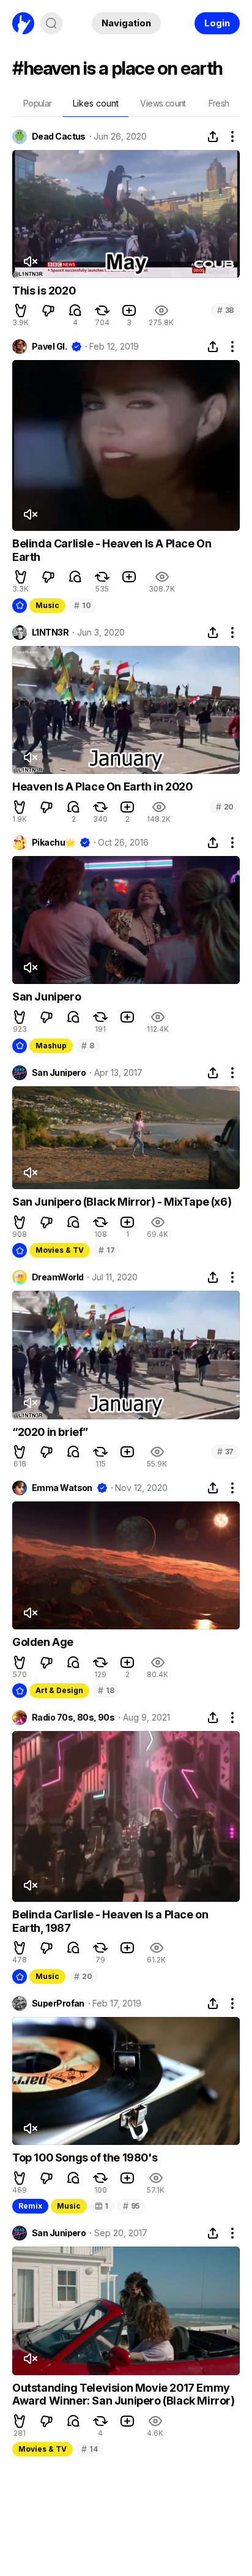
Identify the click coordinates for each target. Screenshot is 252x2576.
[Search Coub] (51, 23)
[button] (21, 310)
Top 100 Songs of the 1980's (85, 2157)
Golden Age (43, 1642)
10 (82, 605)
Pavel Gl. (49, 347)
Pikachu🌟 (54, 843)
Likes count (96, 103)
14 (89, 2449)
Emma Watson (62, 1488)
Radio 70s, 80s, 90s (73, 1718)
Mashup (51, 1046)
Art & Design (59, 1690)
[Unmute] (30, 261)
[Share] (213, 137)
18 (106, 1690)
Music (47, 605)
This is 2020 (44, 291)
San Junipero (46, 997)
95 (131, 2206)
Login (217, 23)
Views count (163, 103)
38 (225, 310)
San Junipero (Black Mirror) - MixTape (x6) (122, 1202)
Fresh (219, 103)
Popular (38, 103)
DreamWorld (57, 1277)
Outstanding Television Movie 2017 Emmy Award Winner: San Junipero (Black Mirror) (124, 2394)
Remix (30, 2206)
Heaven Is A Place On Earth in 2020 (102, 787)
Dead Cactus (59, 137)
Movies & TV (60, 1250)
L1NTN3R (50, 633)
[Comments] (75, 310)
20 (225, 807)
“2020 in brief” (50, 1432)
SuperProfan (58, 2003)
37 (225, 1451)
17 (106, 1250)
